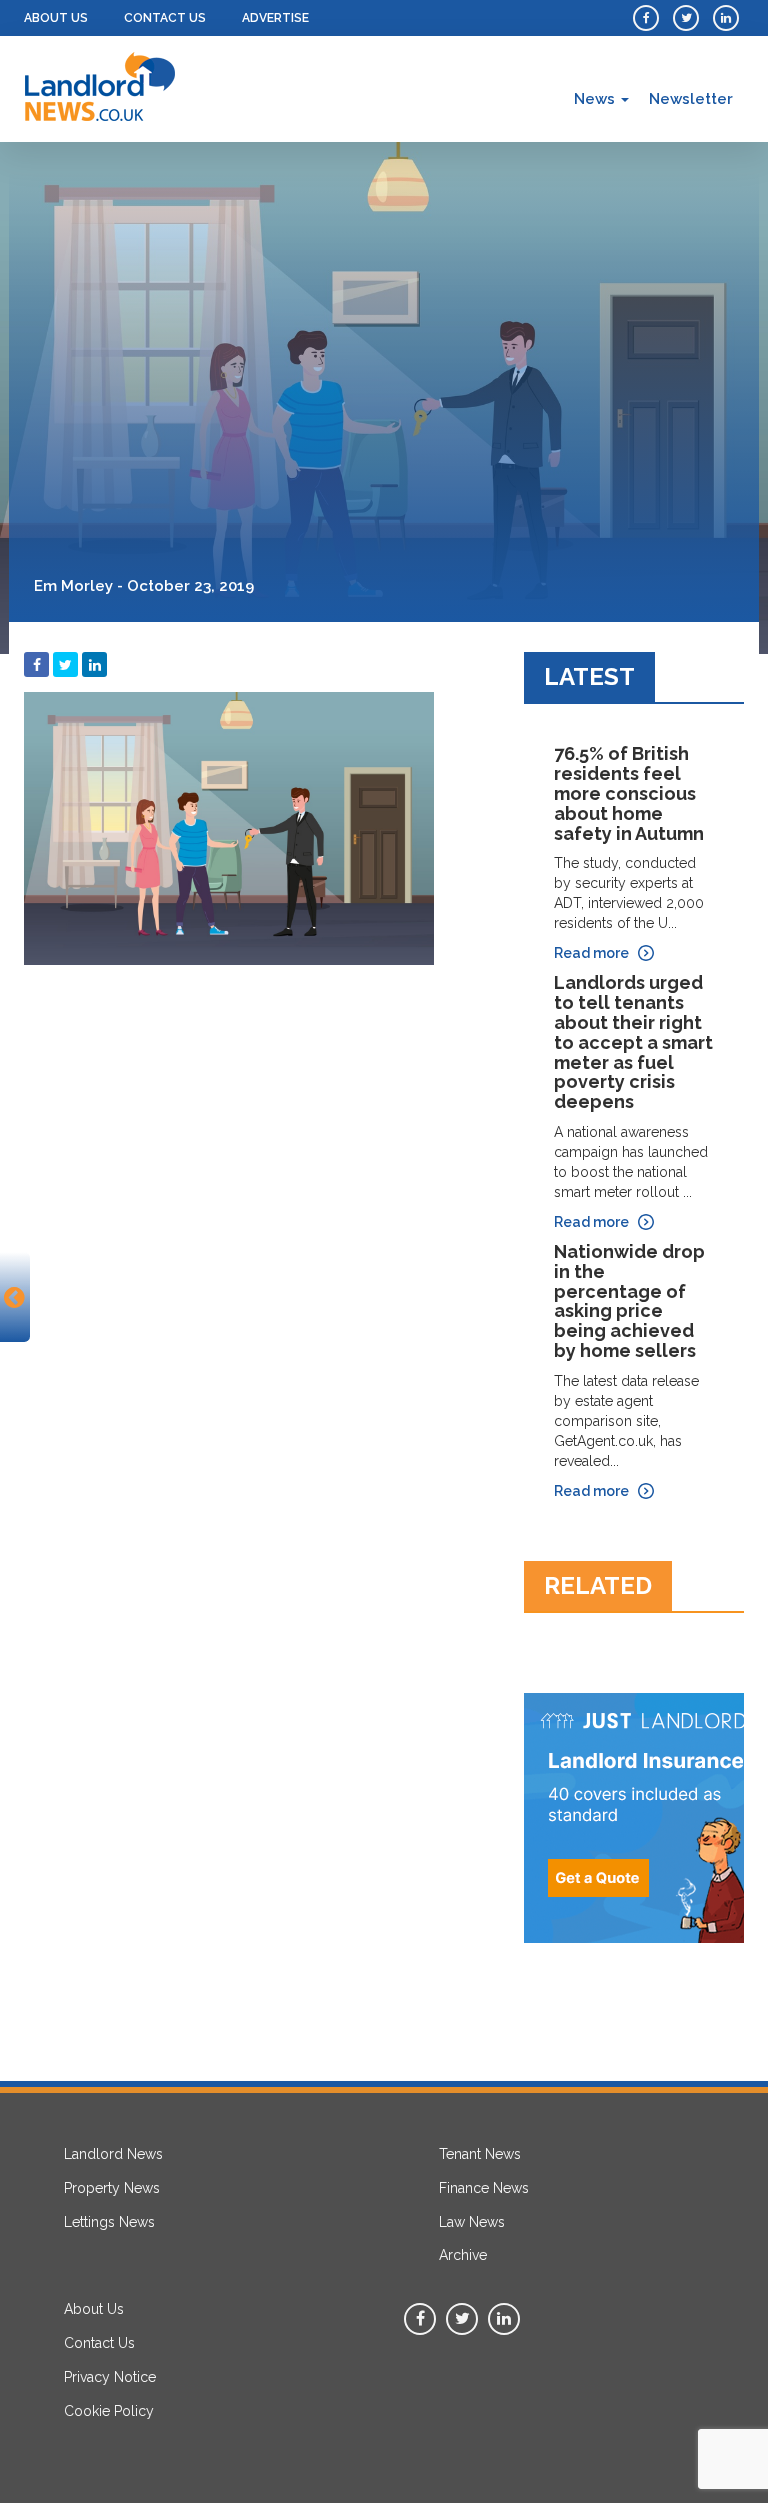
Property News (112, 2188)
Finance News (484, 2188)
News (596, 99)
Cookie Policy (109, 2411)
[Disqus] (259, 1225)
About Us (56, 18)
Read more (591, 953)
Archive (463, 2255)
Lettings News (109, 2222)
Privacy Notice (110, 2377)
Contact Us (165, 18)
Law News (472, 2222)
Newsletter (691, 99)
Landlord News (113, 2154)
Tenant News (480, 2154)
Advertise (275, 18)
